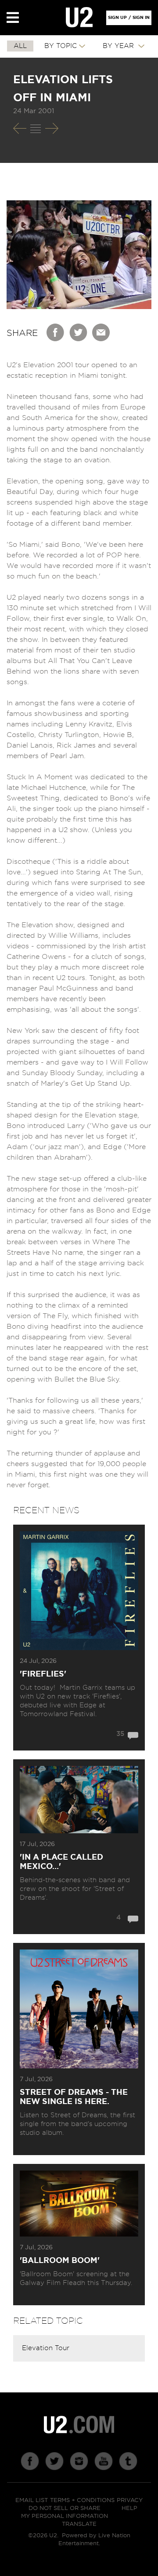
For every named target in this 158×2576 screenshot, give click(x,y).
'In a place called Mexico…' (61, 1862)
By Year (119, 46)
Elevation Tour (46, 2348)
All (20, 46)
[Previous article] (20, 128)
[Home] (79, 18)
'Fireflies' (43, 1674)
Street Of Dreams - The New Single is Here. (74, 2097)
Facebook (56, 332)
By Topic (61, 46)
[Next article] (52, 128)
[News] (36, 129)
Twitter (79, 332)
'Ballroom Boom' (60, 2261)
